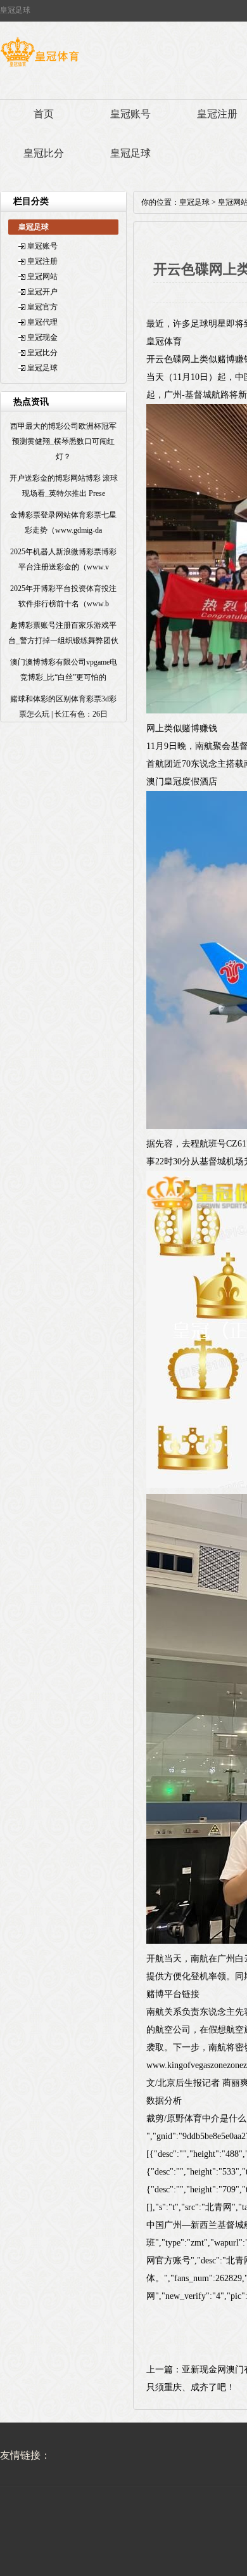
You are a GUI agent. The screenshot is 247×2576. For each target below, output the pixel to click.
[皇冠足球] (40, 67)
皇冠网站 (42, 276)
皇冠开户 (42, 292)
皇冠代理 (42, 322)
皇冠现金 (42, 337)
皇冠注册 (42, 261)
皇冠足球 (130, 153)
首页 (44, 114)
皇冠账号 (130, 114)
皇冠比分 (44, 153)
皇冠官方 (42, 307)
